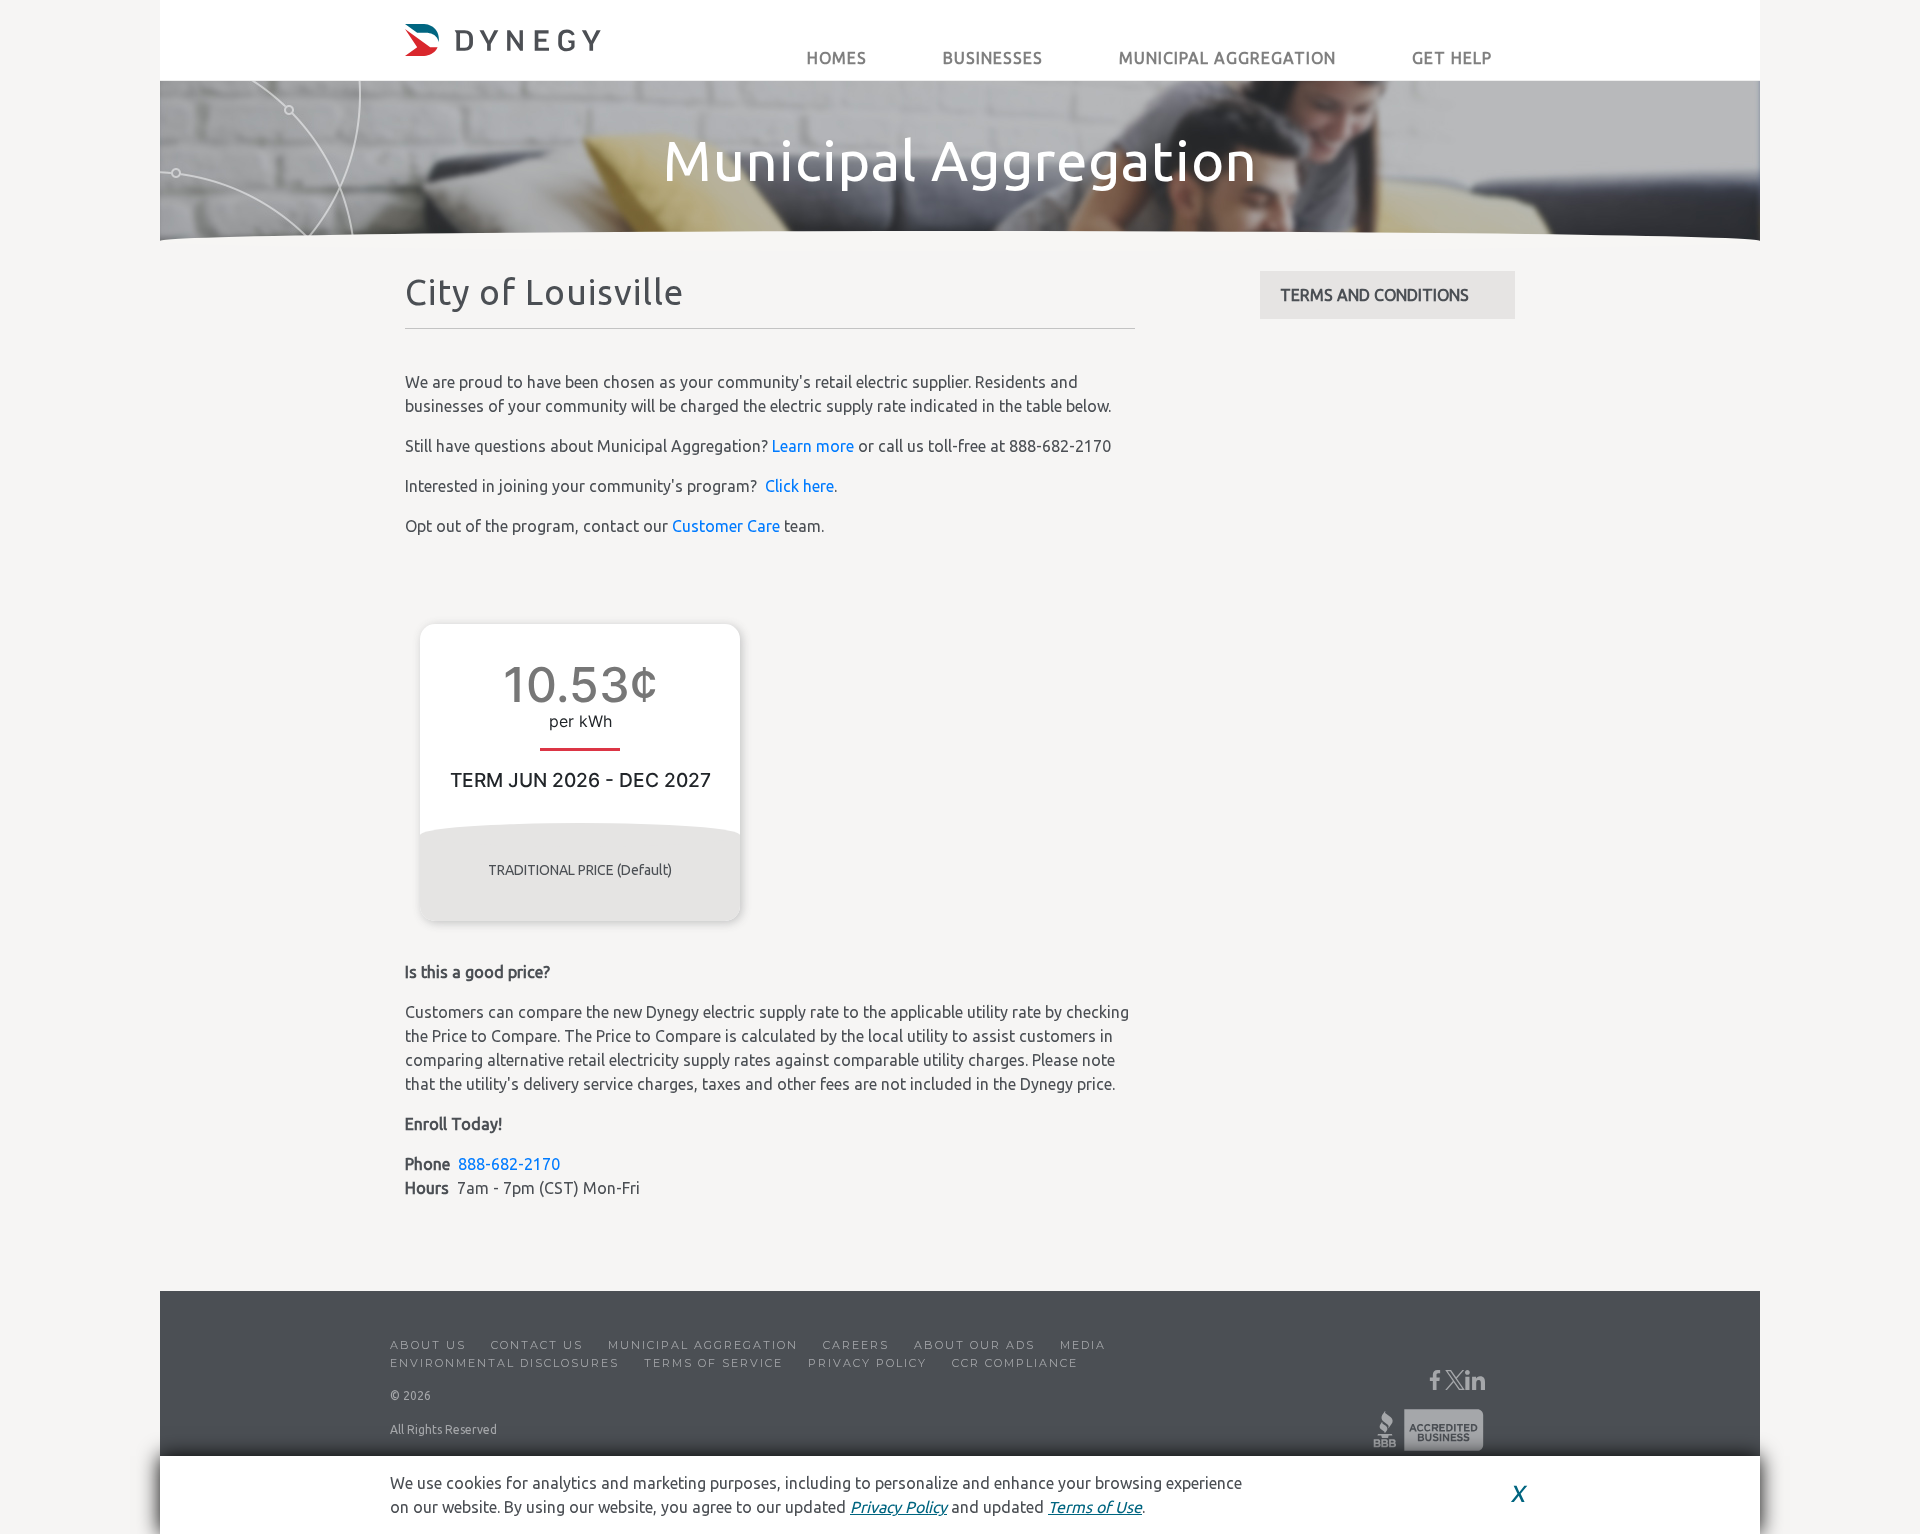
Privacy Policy (867, 1363)
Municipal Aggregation (703, 1345)
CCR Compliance (1015, 1363)
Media (1083, 1345)
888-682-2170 (509, 1164)
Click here (799, 486)
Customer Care (726, 526)
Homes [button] (837, 58)
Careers (856, 1345)
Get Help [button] (1452, 58)
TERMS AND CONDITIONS (1374, 295)
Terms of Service (713, 1363)
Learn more (813, 446)
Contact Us (537, 1345)
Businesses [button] (993, 58)
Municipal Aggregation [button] (1227, 58)
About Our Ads (974, 1345)
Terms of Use (1095, 1507)
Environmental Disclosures (504, 1363)
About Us (428, 1345)
